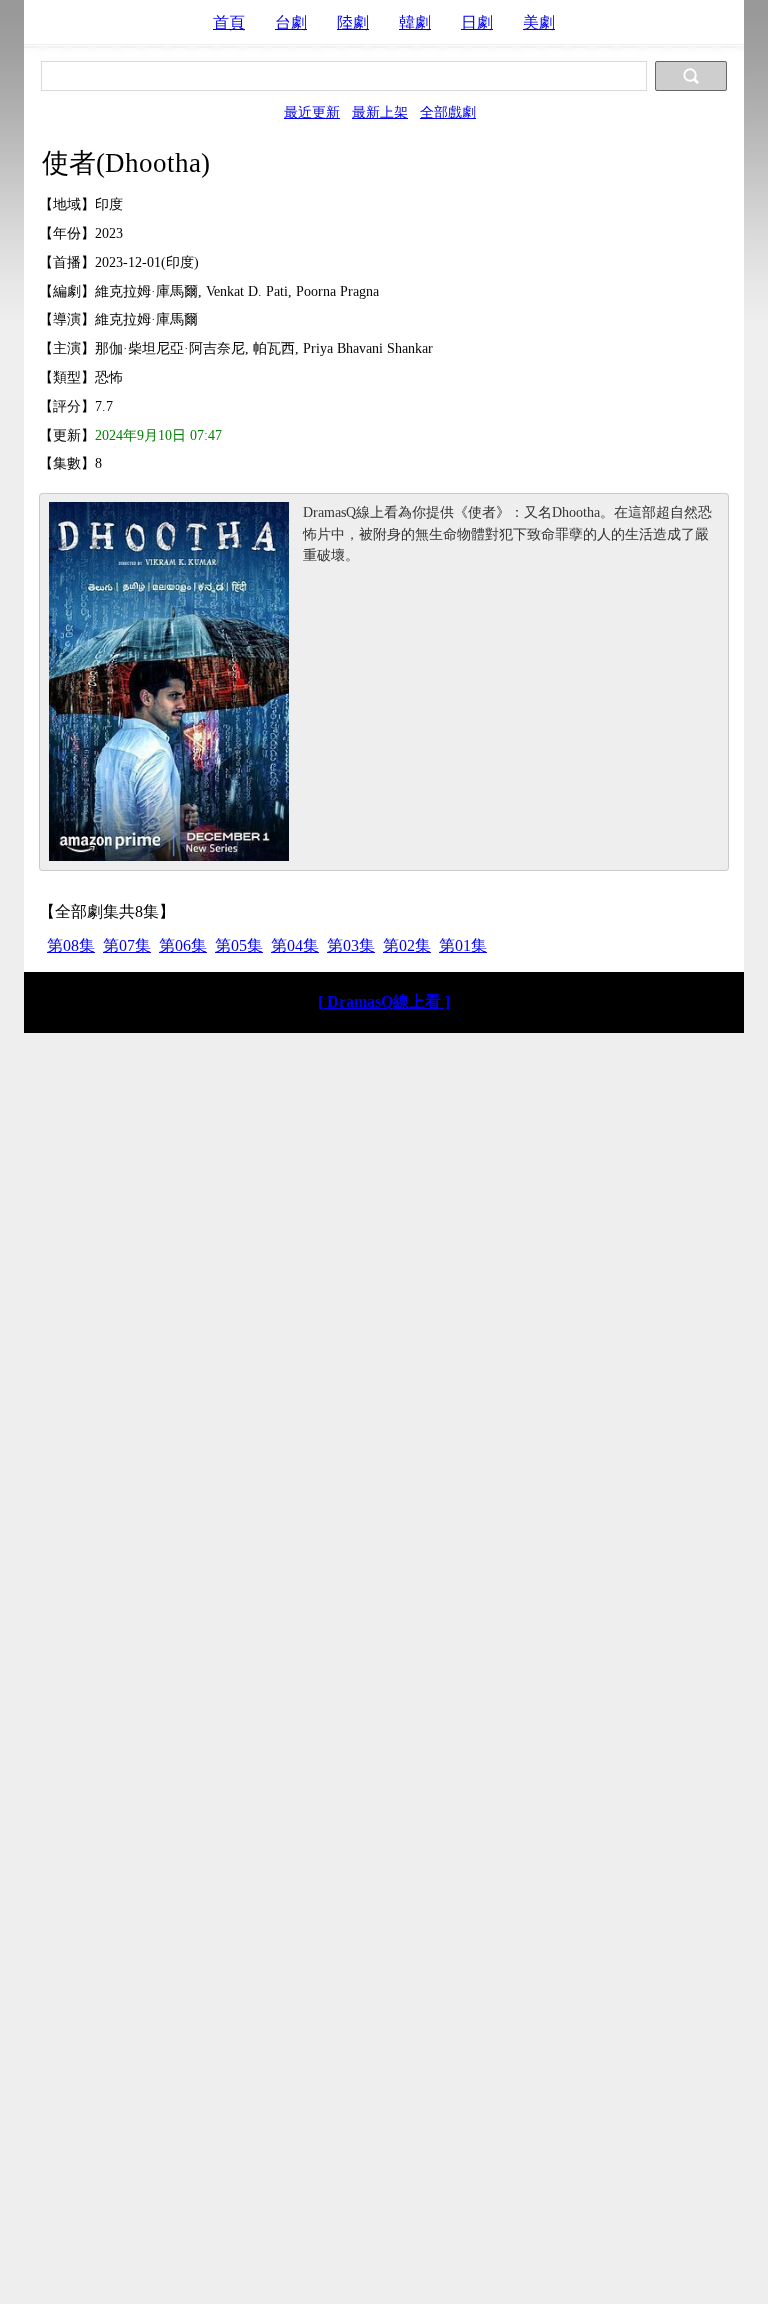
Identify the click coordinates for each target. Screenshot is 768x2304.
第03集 (351, 945)
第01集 (463, 945)
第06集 (183, 945)
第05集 (239, 945)
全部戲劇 (448, 112)
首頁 (229, 22)
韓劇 (415, 22)
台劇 (291, 22)
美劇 (539, 22)
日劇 (477, 22)
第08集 (71, 945)
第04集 (295, 945)
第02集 (407, 945)
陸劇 (353, 22)
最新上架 (380, 112)
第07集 (127, 945)
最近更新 (312, 112)
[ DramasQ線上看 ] (384, 1001)
